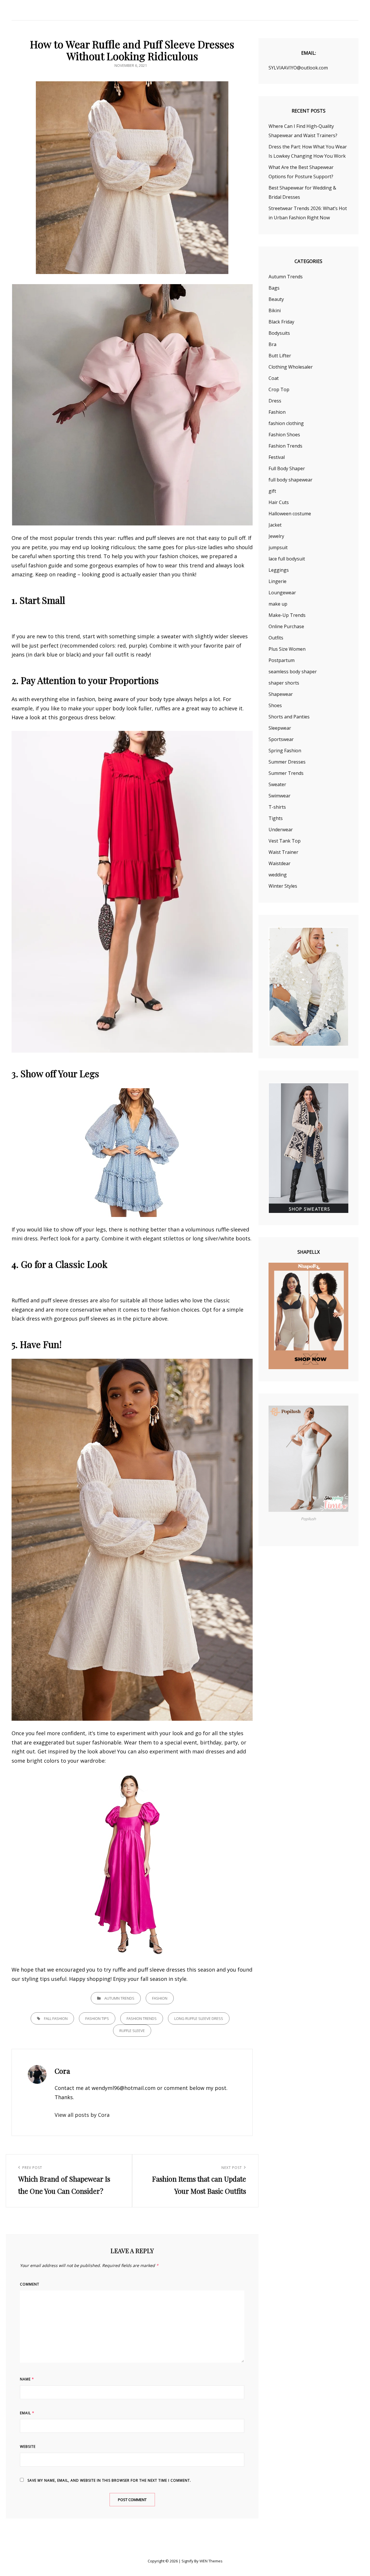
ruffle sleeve (132, 2031)
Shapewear (281, 694)
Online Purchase (286, 626)
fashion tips (97, 2018)
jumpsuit (278, 547)
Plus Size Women (287, 649)
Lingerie (277, 581)
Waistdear (280, 863)
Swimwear (280, 796)
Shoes (275, 705)
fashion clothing (286, 423)
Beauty (276, 299)
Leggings (279, 570)
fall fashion (56, 2018)
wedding (278, 875)
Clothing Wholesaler (291, 367)
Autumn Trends (119, 1998)
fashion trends (142, 2018)
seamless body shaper (293, 672)
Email (27, 2413)
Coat (274, 378)
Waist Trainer (283, 852)
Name (27, 2379)
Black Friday (281, 322)
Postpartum (282, 660)
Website (28, 2447)
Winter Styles (283, 886)
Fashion (160, 1998)
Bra (272, 344)
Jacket (275, 525)
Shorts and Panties (289, 717)
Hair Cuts (279, 502)
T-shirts (277, 807)
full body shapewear (291, 480)
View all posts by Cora (82, 2115)
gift (272, 491)
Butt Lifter (280, 356)
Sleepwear (280, 728)
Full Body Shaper (287, 468)
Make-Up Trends (287, 615)
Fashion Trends (285, 446)
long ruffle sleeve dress (199, 2018)
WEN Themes (211, 2561)
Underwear (281, 830)
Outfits (276, 638)
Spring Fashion (285, 751)
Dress (275, 401)
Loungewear (282, 593)
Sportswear (281, 739)
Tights (276, 818)
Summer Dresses (287, 762)
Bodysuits (279, 333)
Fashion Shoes (284, 435)
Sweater (277, 784)
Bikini (275, 310)
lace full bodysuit (287, 559)
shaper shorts (284, 683)
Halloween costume (290, 514)
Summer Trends (286, 773)
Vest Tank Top (285, 841)
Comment (30, 2284)
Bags (274, 288)
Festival (277, 457)
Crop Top (279, 389)
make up (278, 604)
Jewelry (276, 536)
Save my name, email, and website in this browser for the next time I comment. (109, 2480)
